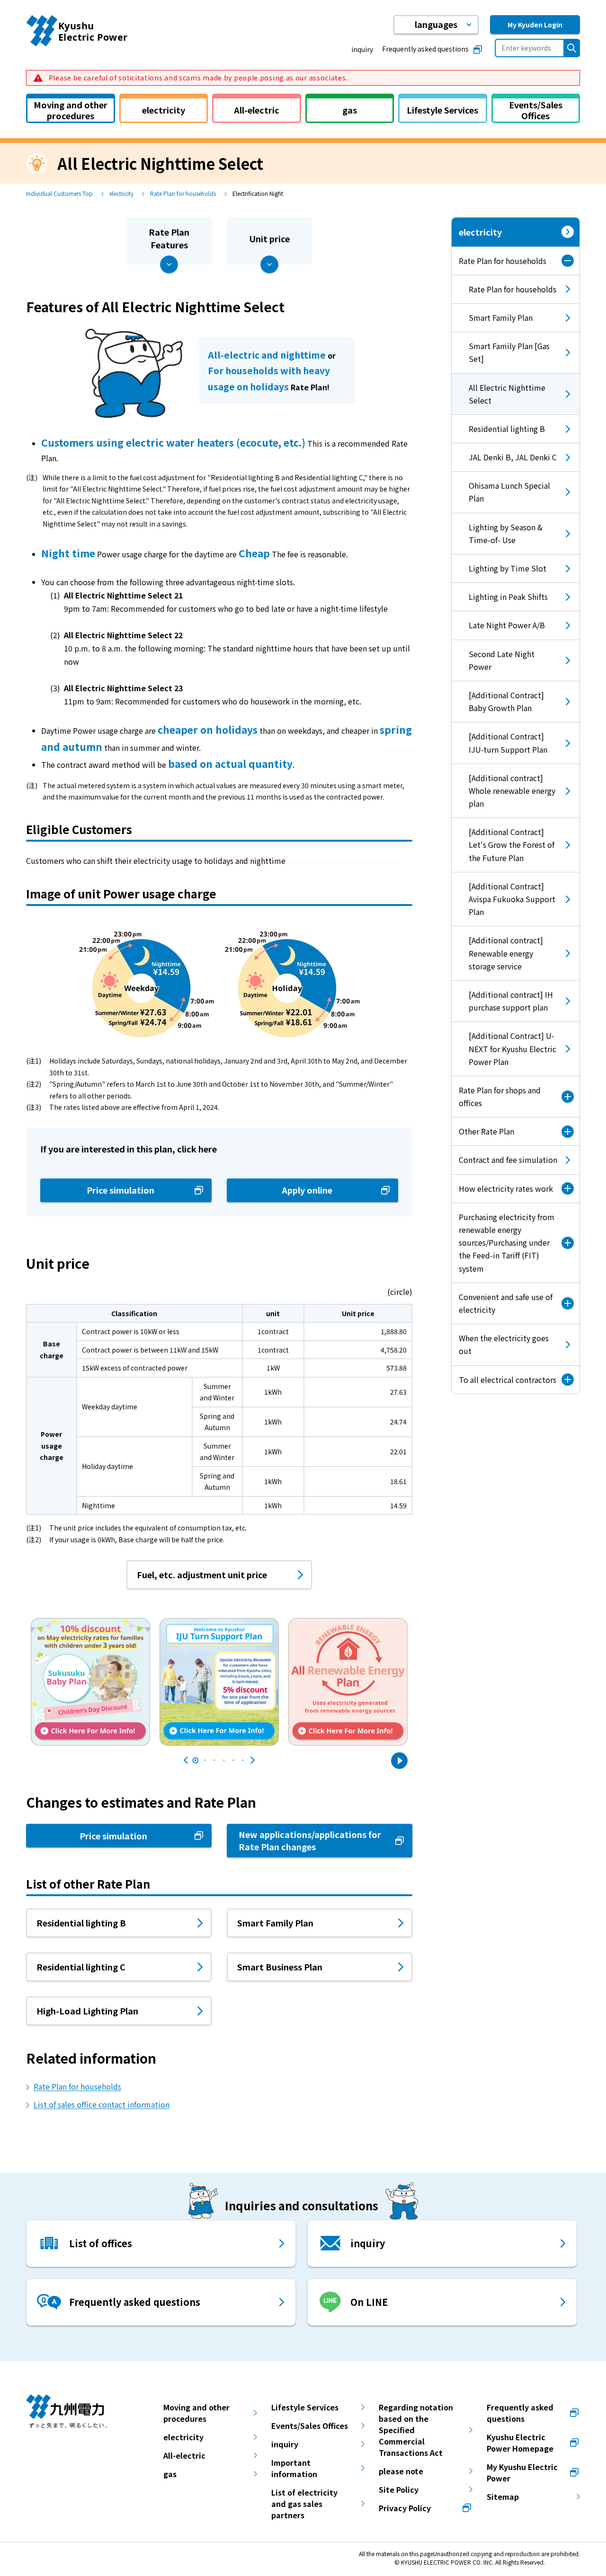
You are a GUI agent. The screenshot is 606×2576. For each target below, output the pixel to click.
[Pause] (399, 1761)
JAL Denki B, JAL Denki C (513, 457)
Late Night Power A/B (507, 625)
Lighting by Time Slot (508, 568)
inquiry (362, 49)
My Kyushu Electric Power (522, 2472)
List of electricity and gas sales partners (304, 2504)
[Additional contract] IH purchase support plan (511, 1001)
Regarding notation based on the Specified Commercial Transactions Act (416, 2430)
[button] (436, 25)
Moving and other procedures (196, 2413)
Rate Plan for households (183, 193)
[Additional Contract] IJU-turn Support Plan (508, 743)
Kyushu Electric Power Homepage (520, 2443)
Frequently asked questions (425, 49)
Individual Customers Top (59, 193)
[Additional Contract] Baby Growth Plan (506, 701)
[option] (90, 1674)
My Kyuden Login (535, 25)
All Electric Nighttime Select (499, 398)
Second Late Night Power (502, 660)
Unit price (269, 238)
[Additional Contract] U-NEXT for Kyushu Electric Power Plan (512, 1048)
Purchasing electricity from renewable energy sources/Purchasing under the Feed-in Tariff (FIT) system (507, 1243)
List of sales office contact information (102, 2104)
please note (401, 2471)
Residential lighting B (507, 429)
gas (170, 2474)
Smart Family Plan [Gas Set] (509, 352)
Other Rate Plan (486, 1131)
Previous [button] (186, 1760)
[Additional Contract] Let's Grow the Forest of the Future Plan (512, 844)
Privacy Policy (405, 2508)
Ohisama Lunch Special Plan (509, 492)
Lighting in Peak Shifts (508, 597)
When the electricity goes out (504, 1344)
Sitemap (503, 2497)
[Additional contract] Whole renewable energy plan (512, 791)
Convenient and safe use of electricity (506, 1303)
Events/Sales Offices (310, 2426)
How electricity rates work (506, 1188)
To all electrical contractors (508, 1380)
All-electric (184, 2455)
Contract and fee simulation (508, 1160)
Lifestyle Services (305, 2407)
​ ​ (197, 78)
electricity (121, 193)
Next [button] (252, 1760)
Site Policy (399, 2489)
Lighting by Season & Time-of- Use (506, 533)
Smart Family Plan (501, 317)
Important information (294, 2468)
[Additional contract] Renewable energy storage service (506, 953)
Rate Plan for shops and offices (500, 1096)
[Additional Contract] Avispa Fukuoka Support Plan (512, 899)
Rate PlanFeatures (169, 238)
